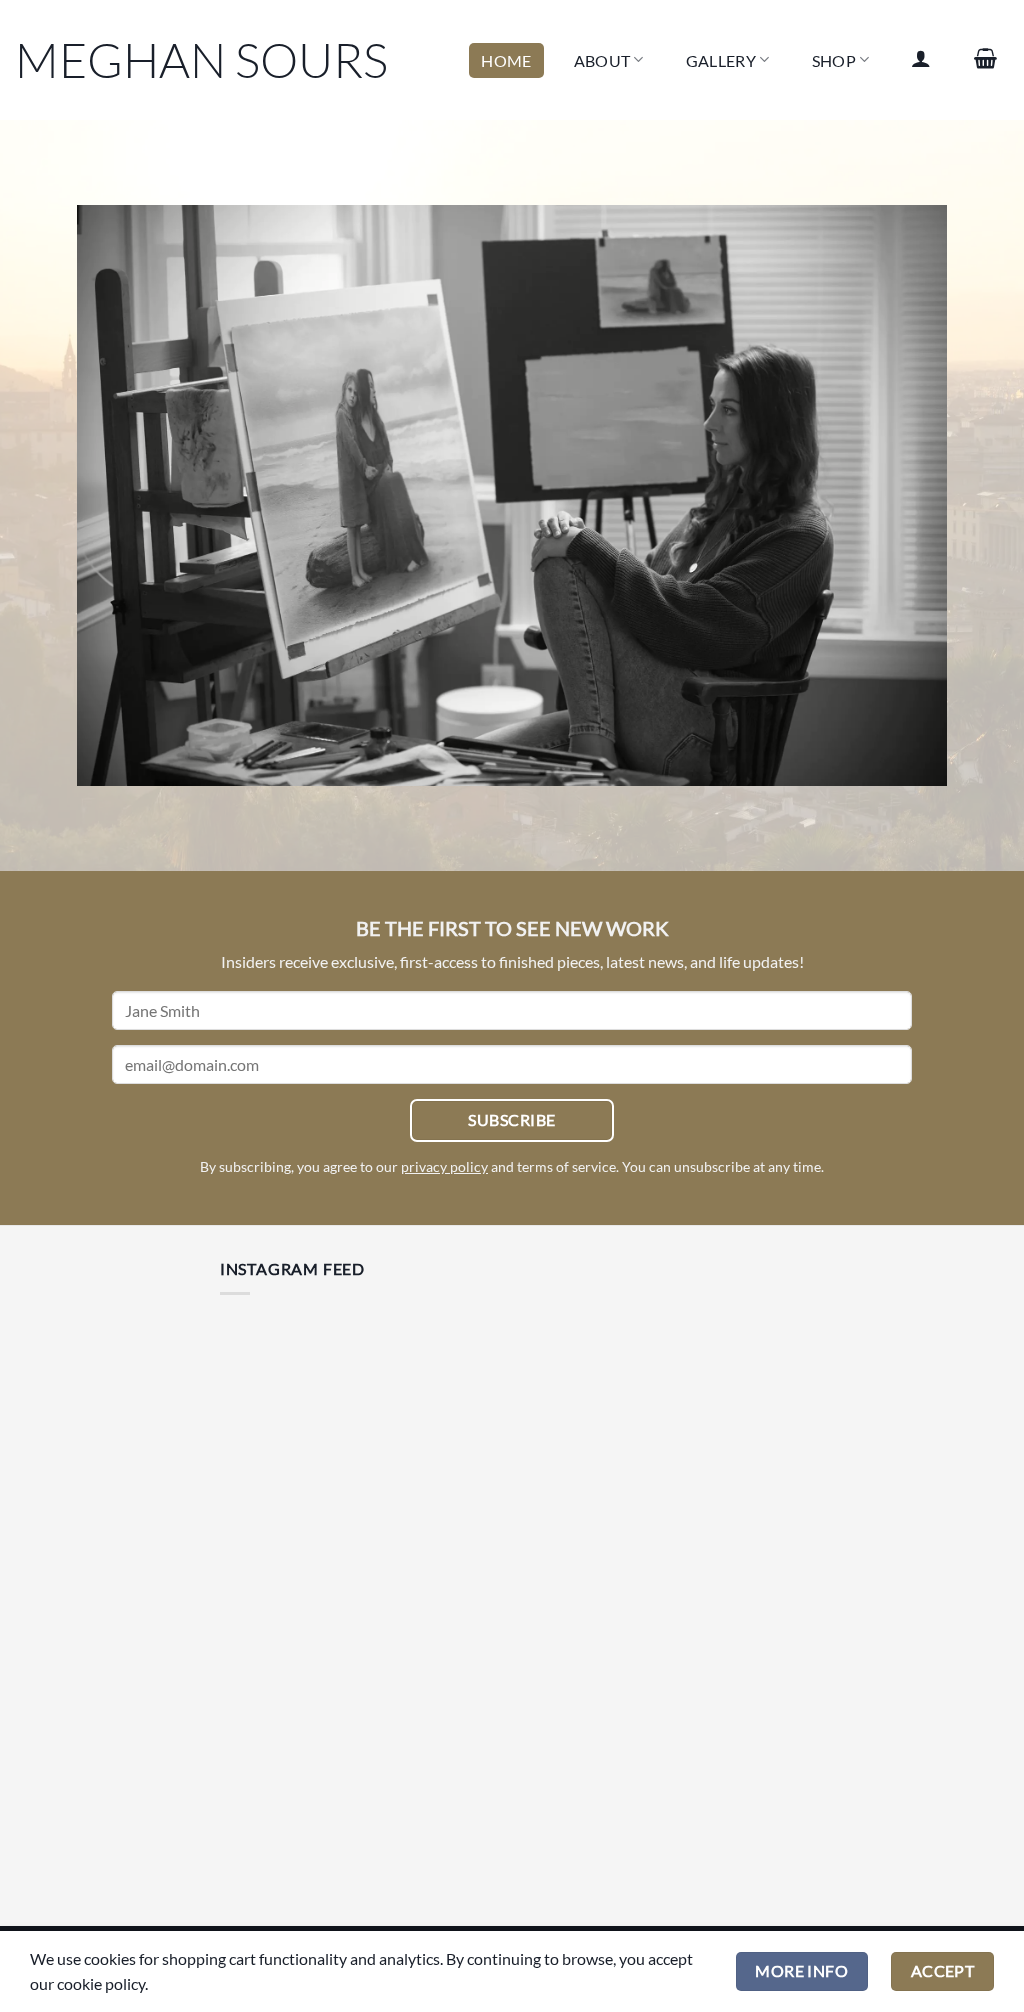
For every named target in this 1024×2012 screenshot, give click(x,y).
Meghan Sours (201, 60)
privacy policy (444, 1166)
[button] (921, 58)
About (602, 60)
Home (506, 60)
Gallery (721, 60)
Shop (834, 60)
